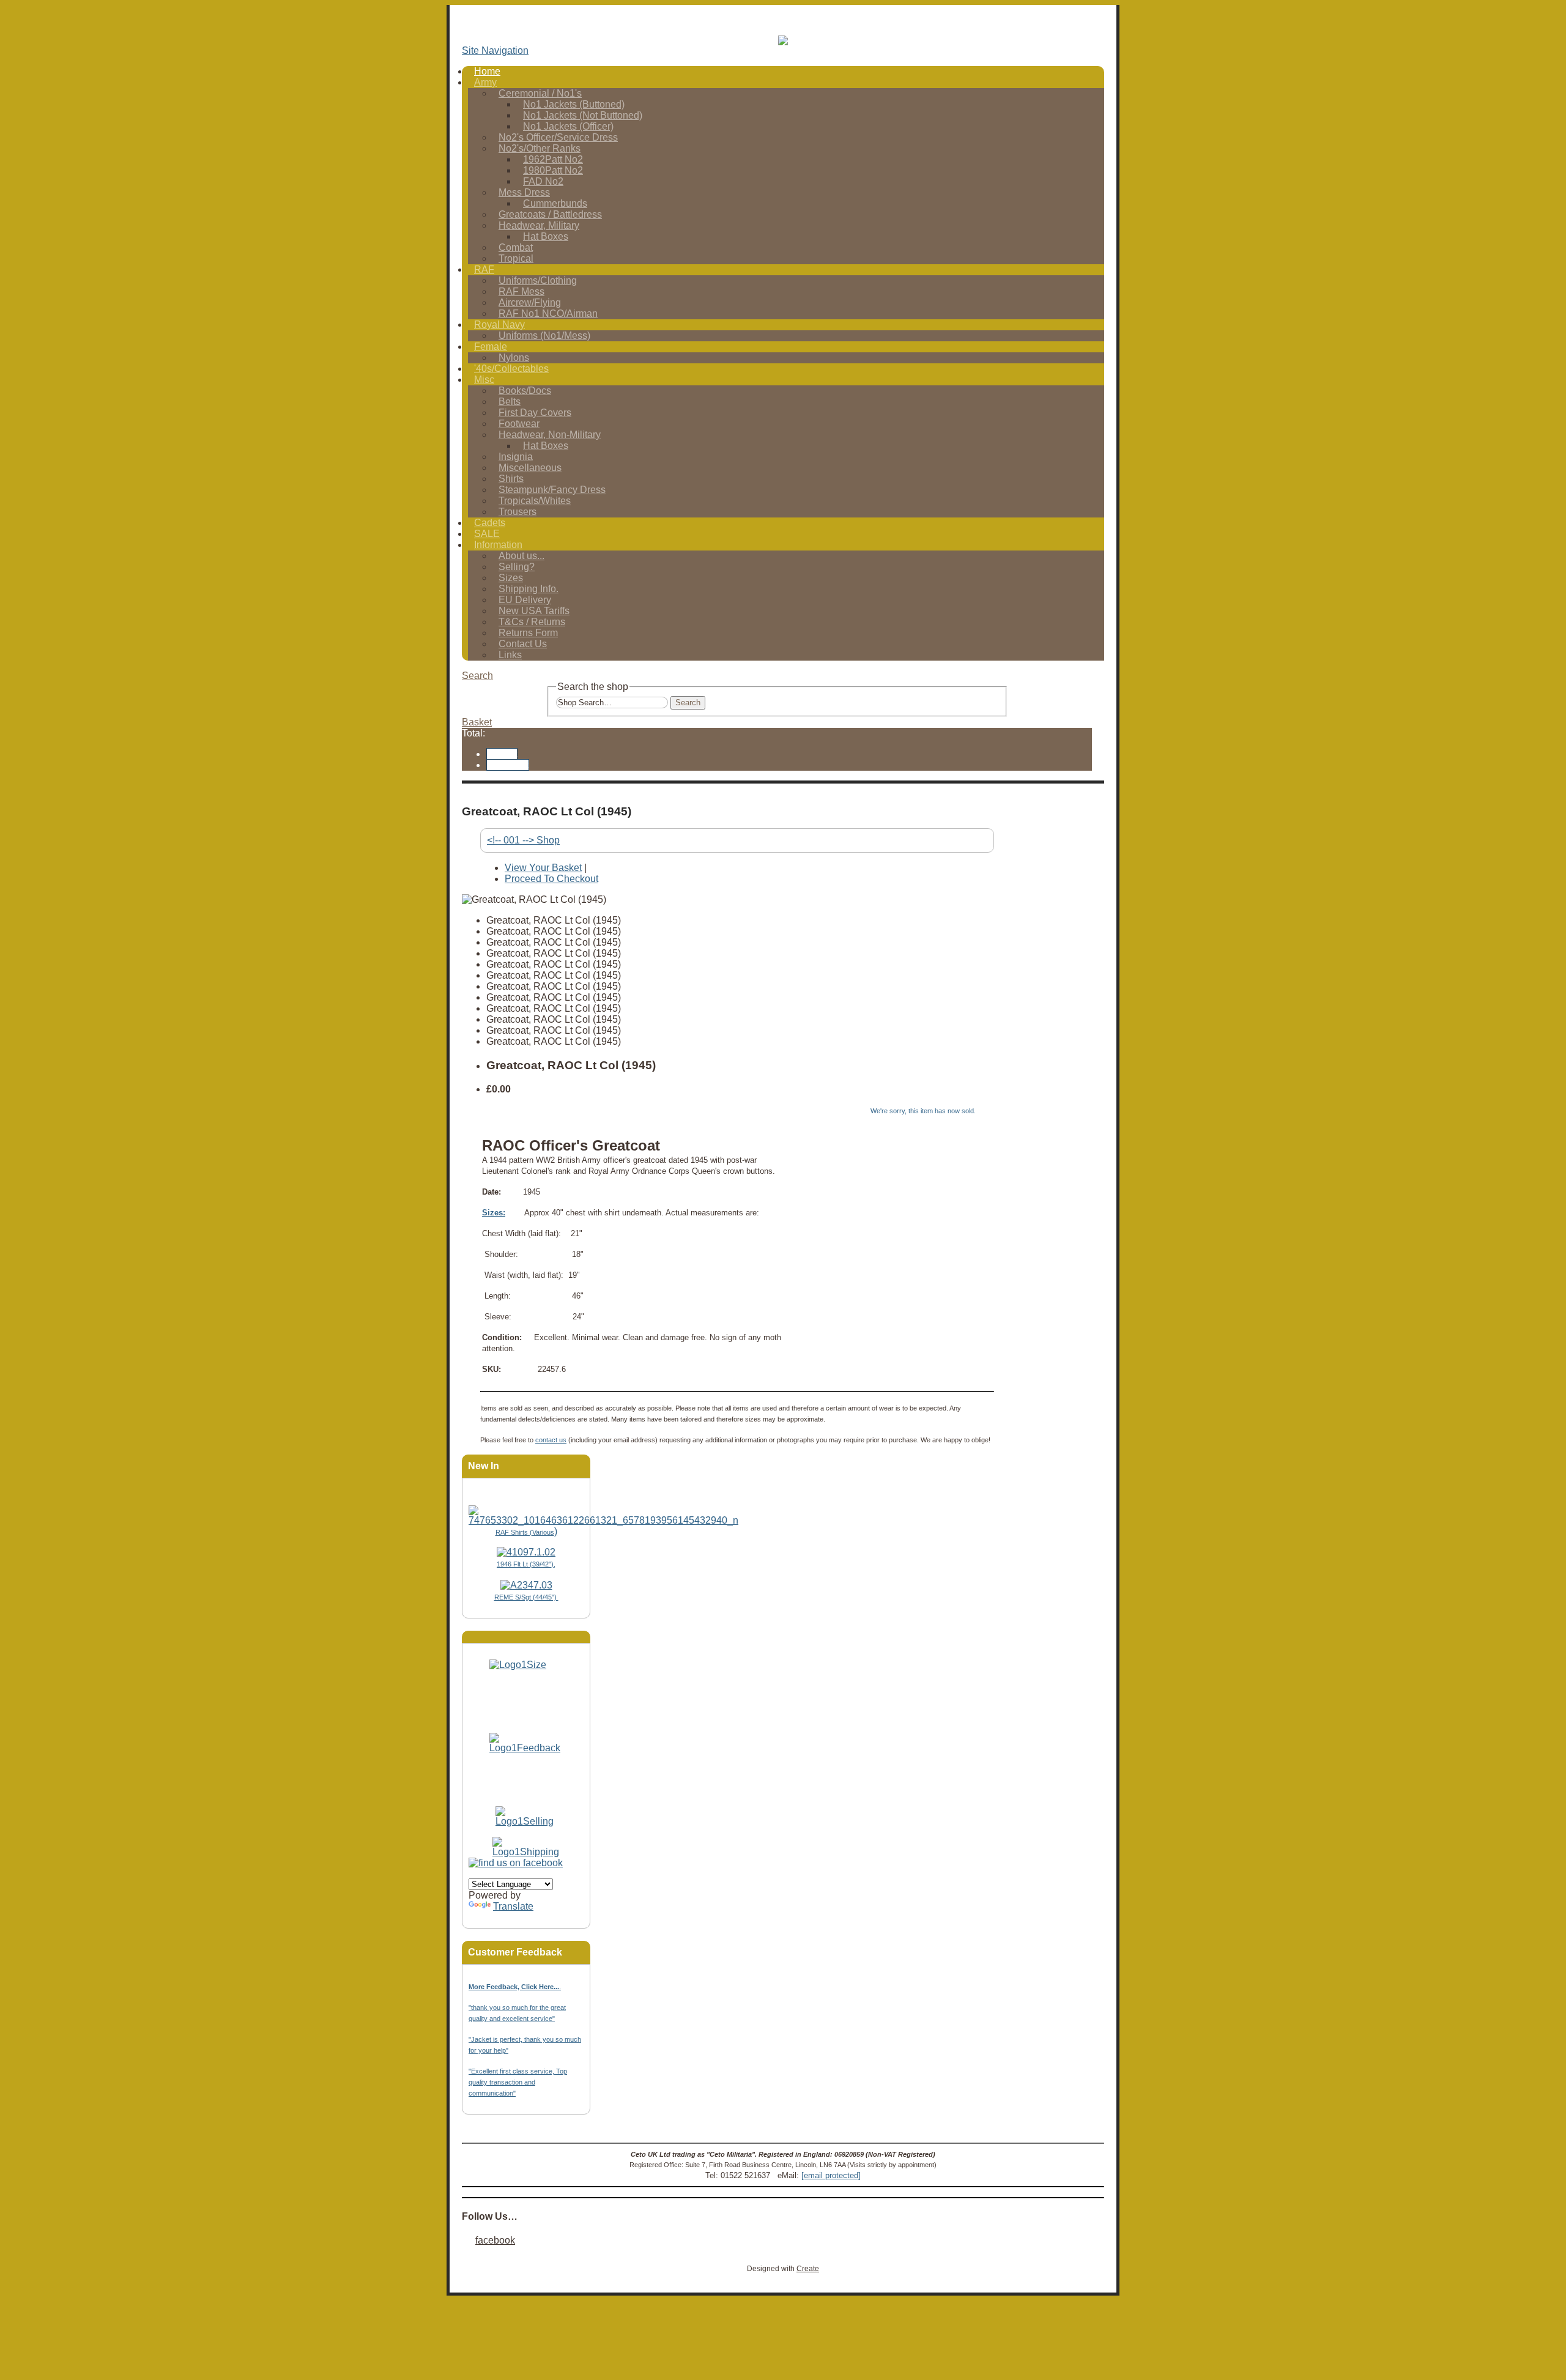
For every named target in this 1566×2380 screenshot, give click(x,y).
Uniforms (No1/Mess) (544, 335)
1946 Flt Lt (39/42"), (526, 1564)
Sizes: (494, 1213)
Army (485, 82)
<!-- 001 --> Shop (523, 840)
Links (510, 655)
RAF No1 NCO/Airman (548, 313)
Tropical (516, 258)
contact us (551, 1440)
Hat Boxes (546, 236)
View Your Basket (543, 868)
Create (808, 2269)
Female (491, 347)
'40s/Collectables (511, 369)
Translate (513, 1906)
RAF (484, 269)
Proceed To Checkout (551, 879)
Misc (484, 380)
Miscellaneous (530, 468)
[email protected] (831, 2175)
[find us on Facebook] (516, 1863)
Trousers (518, 512)
